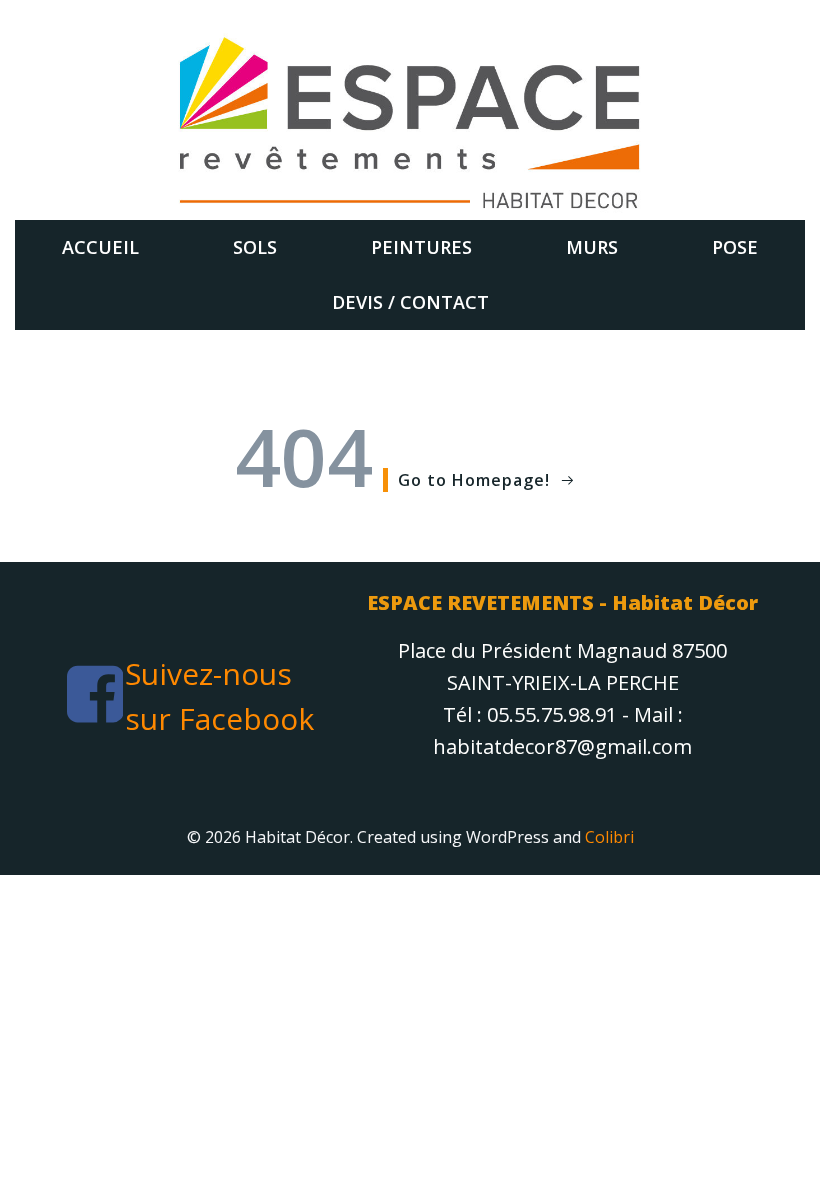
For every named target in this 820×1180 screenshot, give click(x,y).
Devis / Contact (410, 302)
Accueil (100, 247)
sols (255, 247)
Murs (592, 247)
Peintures (421, 247)
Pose (735, 247)
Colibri (609, 837)
